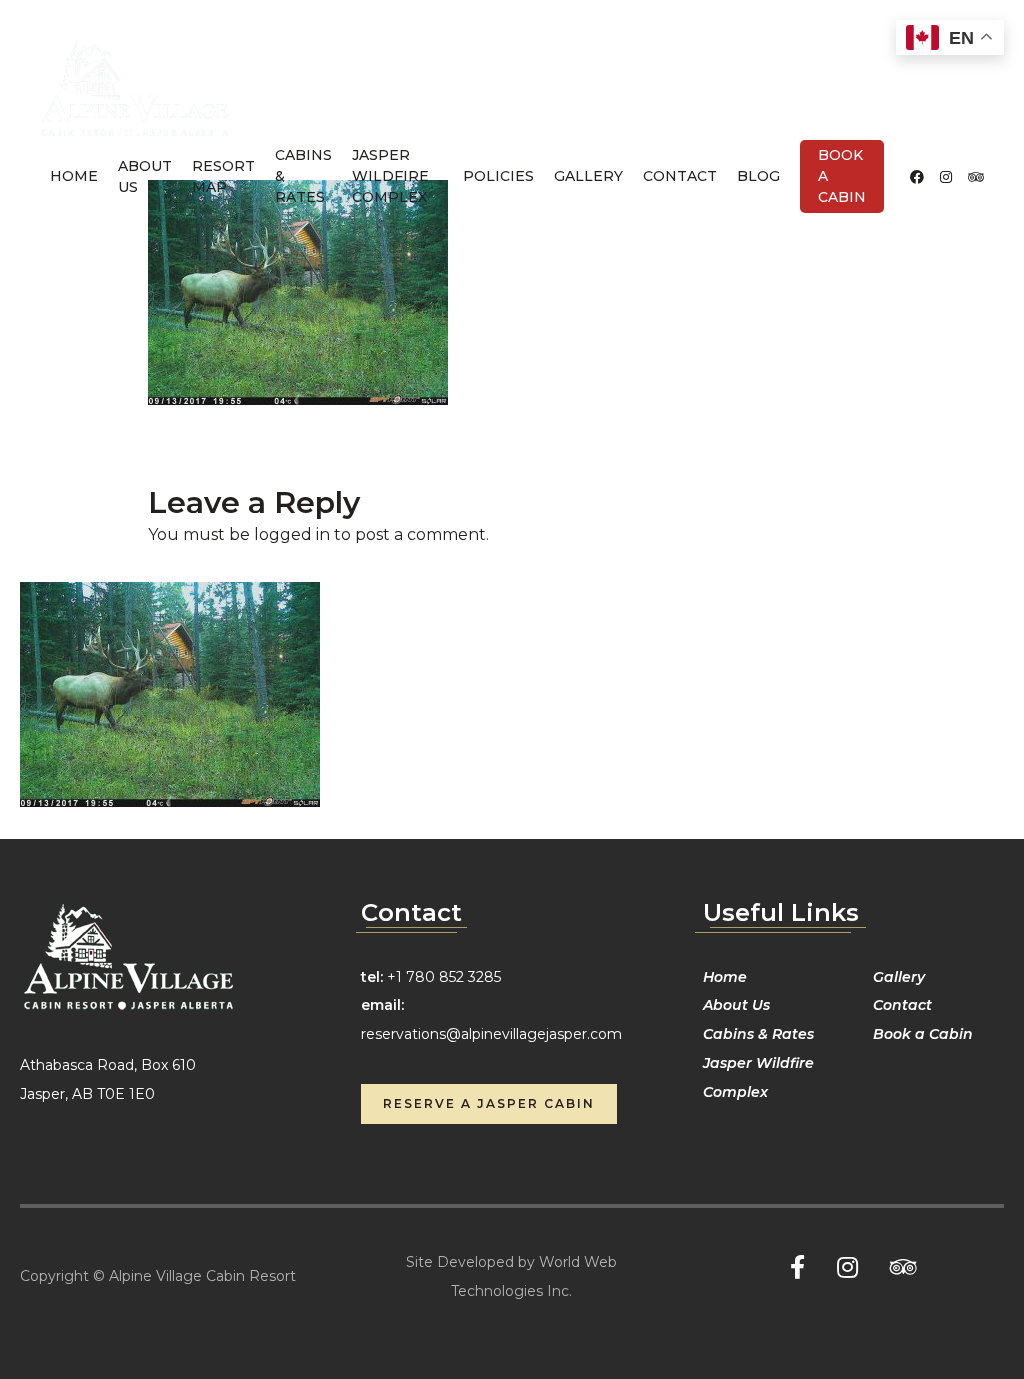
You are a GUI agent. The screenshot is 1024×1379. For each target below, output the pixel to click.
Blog (758, 176)
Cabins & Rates (303, 176)
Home (74, 176)
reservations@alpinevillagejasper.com (491, 1034)
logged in (292, 534)
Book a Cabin (842, 176)
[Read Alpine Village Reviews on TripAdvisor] (976, 177)
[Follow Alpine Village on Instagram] (946, 177)
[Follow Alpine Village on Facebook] (917, 177)
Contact (680, 176)
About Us (145, 176)
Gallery (588, 176)
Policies (498, 176)
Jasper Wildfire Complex (390, 176)
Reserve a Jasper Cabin (489, 1103)
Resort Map (223, 176)
